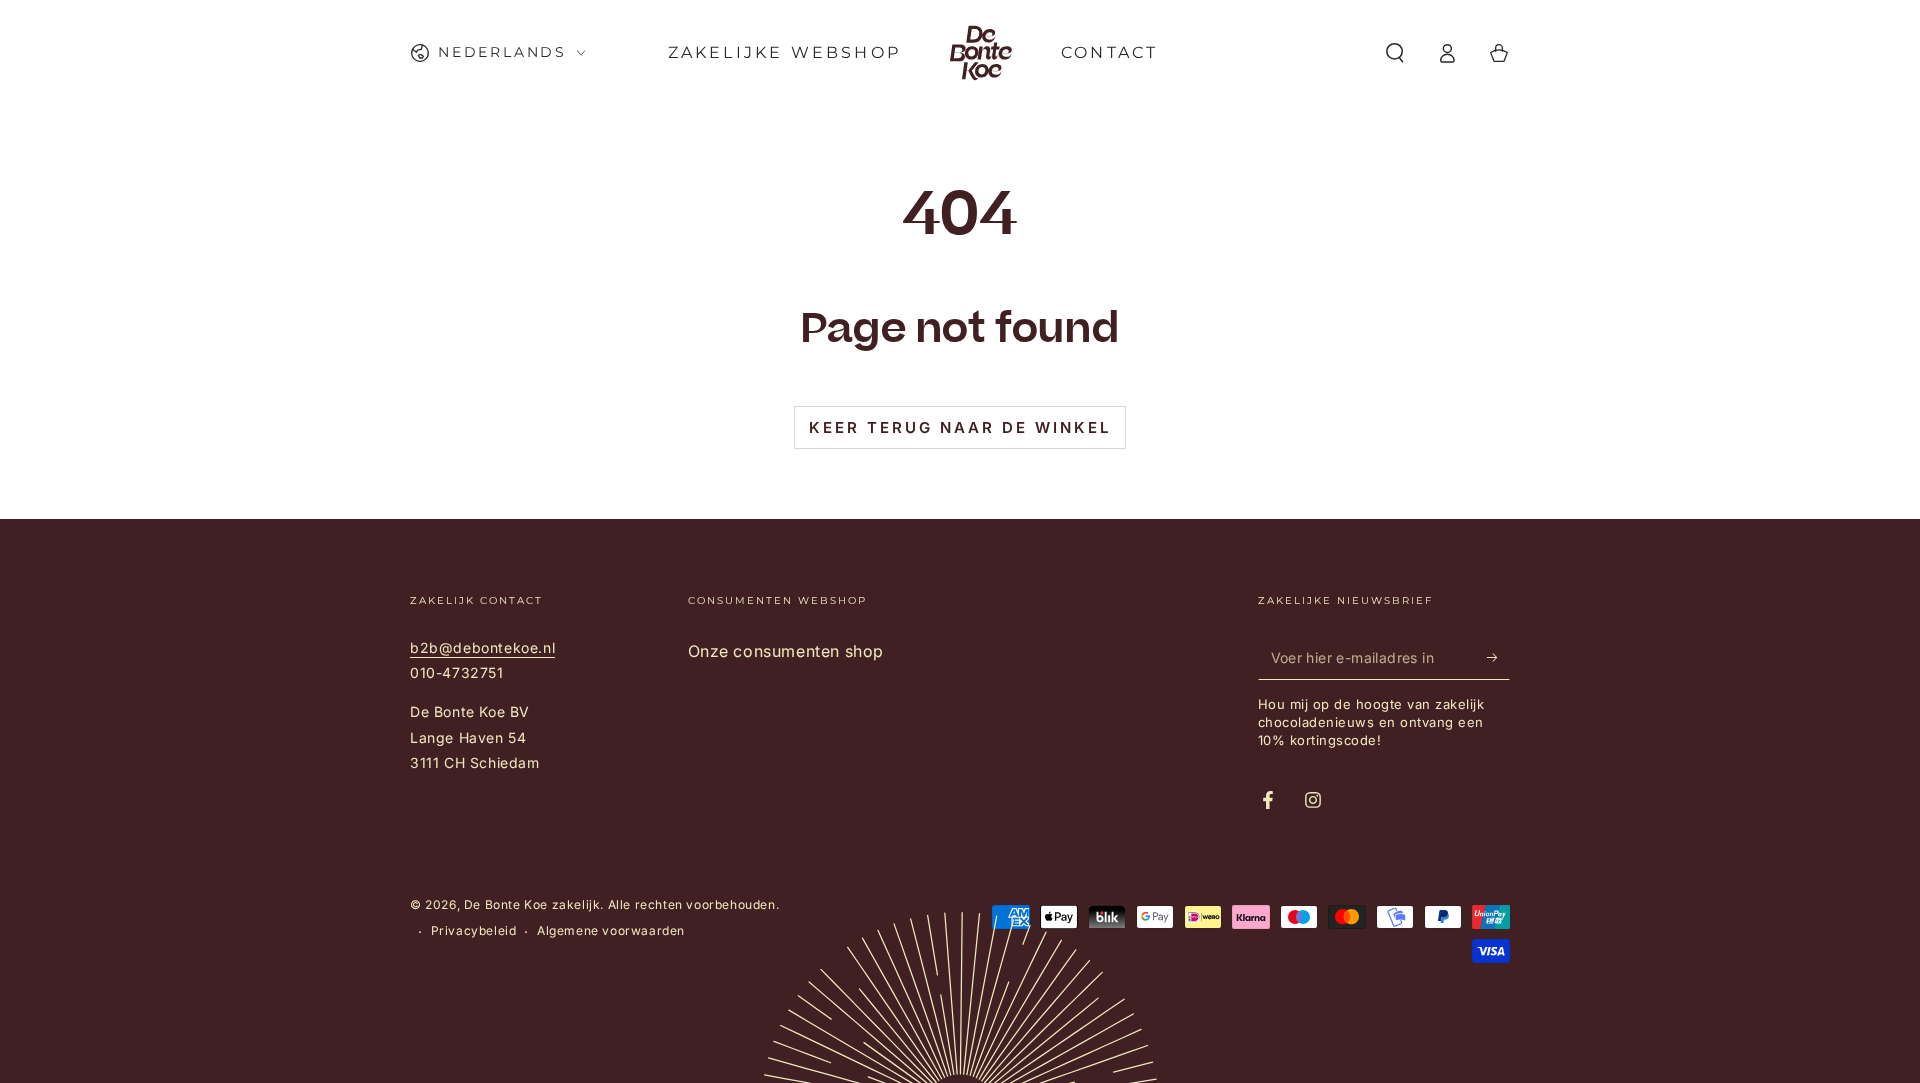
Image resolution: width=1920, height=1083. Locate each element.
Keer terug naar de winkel (960, 427)
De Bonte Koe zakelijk (532, 904)
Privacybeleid (474, 930)
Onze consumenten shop (786, 651)
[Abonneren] (1498, 657)
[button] (1395, 53)
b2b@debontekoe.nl (482, 647)
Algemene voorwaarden (611, 930)
